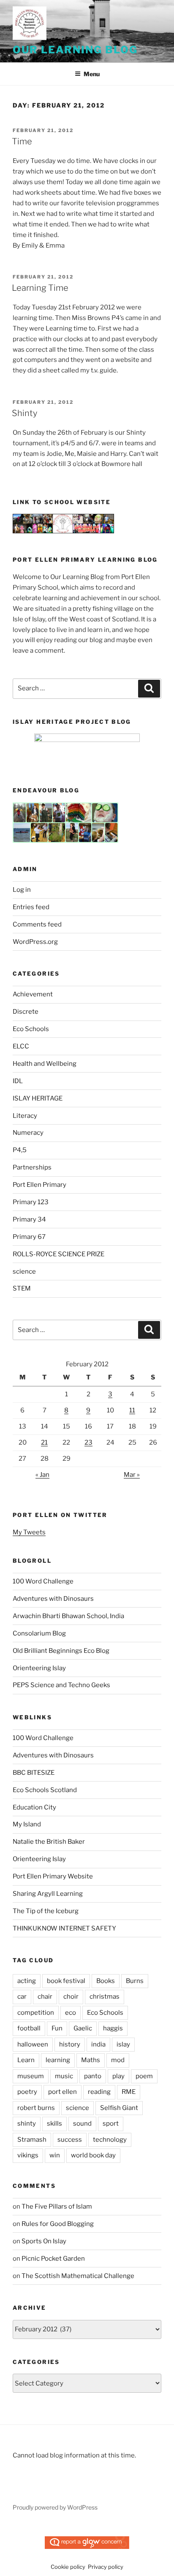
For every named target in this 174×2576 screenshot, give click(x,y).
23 (88, 1442)
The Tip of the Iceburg (46, 1911)
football (29, 2028)
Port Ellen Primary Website (53, 1876)
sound (82, 2124)
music (64, 2076)
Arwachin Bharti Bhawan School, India (68, 1616)
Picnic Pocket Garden (53, 2259)
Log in (22, 890)
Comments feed (37, 924)
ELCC (21, 1046)
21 (44, 1442)
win (55, 2155)
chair (45, 1997)
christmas (105, 1997)
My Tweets (29, 1532)
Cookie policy (68, 2567)
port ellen (63, 2092)
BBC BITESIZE (34, 1773)
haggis (113, 2028)
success (70, 2140)
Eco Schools (31, 1029)
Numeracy (28, 1133)
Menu (92, 74)
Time (22, 141)
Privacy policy (106, 2567)
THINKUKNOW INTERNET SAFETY (64, 1928)
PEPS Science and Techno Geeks (61, 1685)
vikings (28, 2155)
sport (111, 2124)
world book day (93, 2155)
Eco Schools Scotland (45, 1790)
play (118, 2076)
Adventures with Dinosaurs (53, 1599)
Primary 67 (29, 1237)
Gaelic (83, 2028)
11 (132, 1410)
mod (118, 2060)
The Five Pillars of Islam (57, 2206)
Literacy (25, 1116)
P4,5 (20, 1150)
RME (129, 2092)
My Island (27, 1824)
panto (93, 2076)
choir (71, 1997)
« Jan (42, 1475)
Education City (34, 1807)
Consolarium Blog (39, 1633)
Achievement (33, 994)
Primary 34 (29, 1219)
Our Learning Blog (75, 50)
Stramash (32, 2140)
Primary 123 (31, 1202)
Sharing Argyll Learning (48, 1894)
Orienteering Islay (39, 1668)
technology (110, 2140)
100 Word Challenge (43, 1581)
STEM (22, 1288)
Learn (26, 2060)
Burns (135, 1981)
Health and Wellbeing (45, 1064)
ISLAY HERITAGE (38, 1098)
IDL (18, 1081)
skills (54, 2124)
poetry (27, 2092)
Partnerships (32, 1167)
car (22, 1997)
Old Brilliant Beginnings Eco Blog (61, 1651)
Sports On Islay (44, 2241)
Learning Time (40, 288)
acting (27, 1981)
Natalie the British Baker (49, 1842)
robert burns (36, 2108)
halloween (33, 2044)
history (70, 2044)
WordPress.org (35, 942)
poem (144, 2076)
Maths (91, 2060)
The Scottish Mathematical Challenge (78, 2276)
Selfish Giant (119, 2108)
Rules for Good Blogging (58, 2224)
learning (58, 2060)
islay (123, 2044)
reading (99, 2092)
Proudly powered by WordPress (55, 2507)
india (98, 2044)
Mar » (132, 1475)
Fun (57, 2028)
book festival (66, 1981)
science (24, 1271)
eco (71, 2013)
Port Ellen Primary (39, 1185)
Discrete (26, 1012)
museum (31, 2076)
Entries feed (31, 907)
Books (106, 1981)
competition (36, 2013)
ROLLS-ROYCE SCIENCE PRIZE (58, 1254)
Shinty (24, 413)
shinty (27, 2124)
